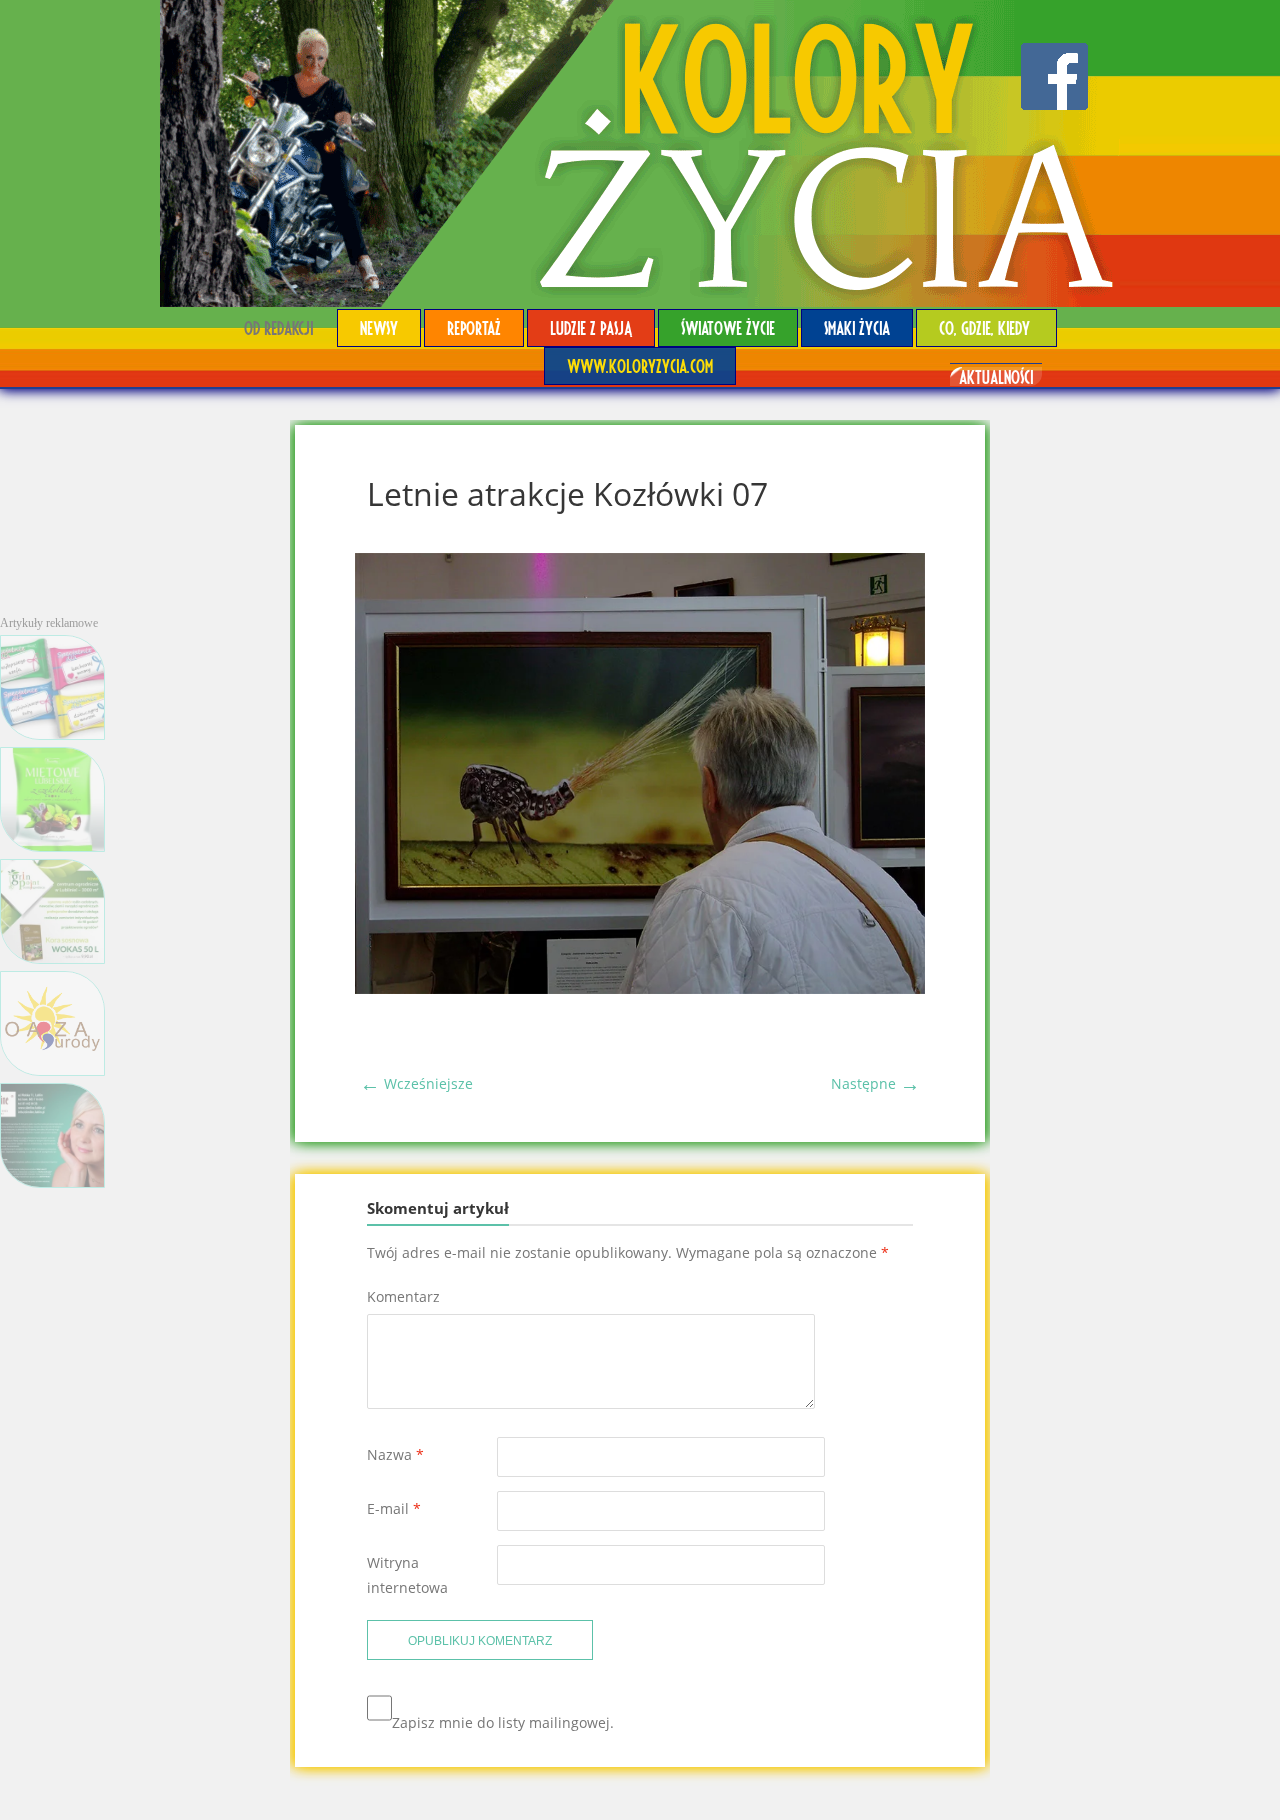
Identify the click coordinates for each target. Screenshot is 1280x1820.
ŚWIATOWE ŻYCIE (728, 327)
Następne (875, 1083)
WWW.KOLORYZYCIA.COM (640, 365)
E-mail (394, 1508)
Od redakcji (278, 327)
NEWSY (379, 327)
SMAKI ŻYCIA (857, 327)
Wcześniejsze (416, 1083)
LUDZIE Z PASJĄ (591, 327)
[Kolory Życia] (640, 153)
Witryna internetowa (407, 1575)
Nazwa (395, 1454)
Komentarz (403, 1296)
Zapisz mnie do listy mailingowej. (503, 1722)
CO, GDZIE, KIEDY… (986, 327)
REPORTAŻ (474, 327)
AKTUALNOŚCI (996, 376)
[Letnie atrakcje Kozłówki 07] (640, 988)
